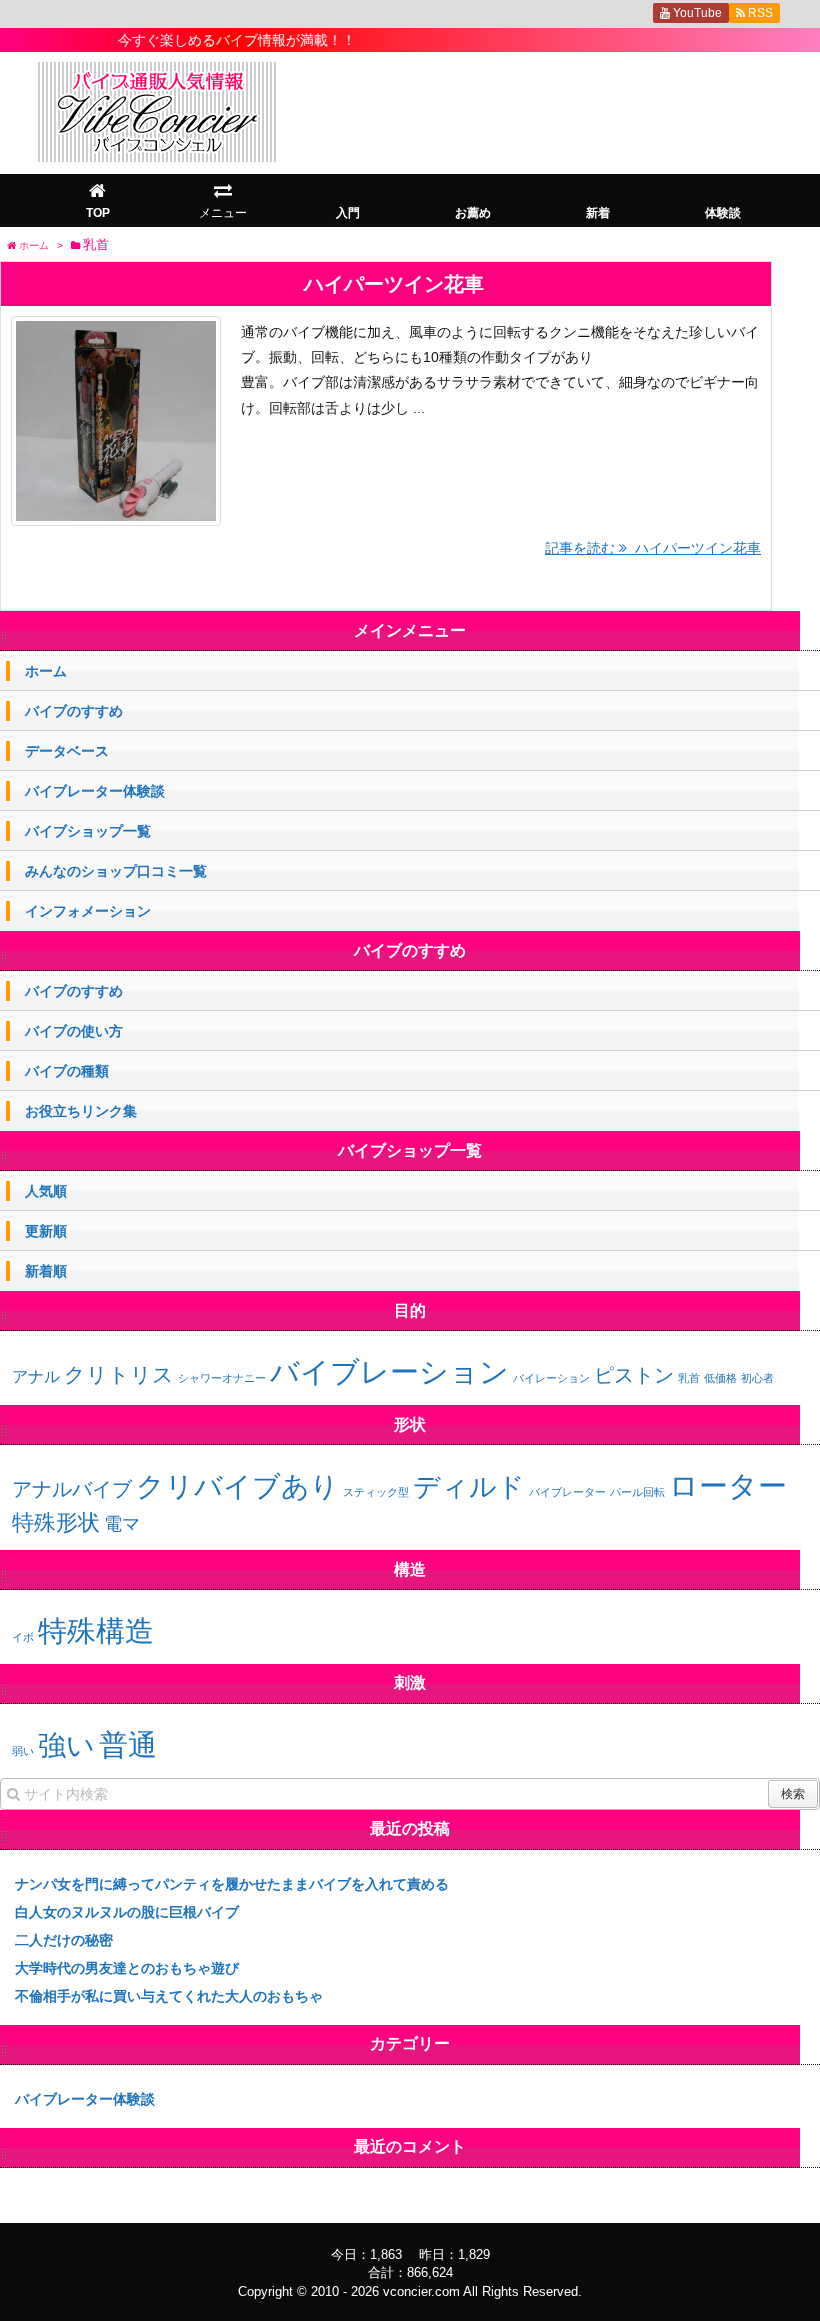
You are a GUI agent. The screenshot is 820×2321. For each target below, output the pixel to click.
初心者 (757, 1378)
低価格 (720, 1378)
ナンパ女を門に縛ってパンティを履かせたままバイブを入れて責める (232, 1884)
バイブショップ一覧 (88, 831)
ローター (728, 1485)
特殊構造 (96, 1630)
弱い (23, 1751)
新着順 (46, 1271)
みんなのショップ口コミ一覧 (116, 871)
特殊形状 (56, 1522)
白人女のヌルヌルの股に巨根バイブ (127, 1912)
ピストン (634, 1375)
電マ (122, 1524)
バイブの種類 (67, 1071)
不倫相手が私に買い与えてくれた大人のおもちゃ (169, 1996)
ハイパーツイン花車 (394, 284)
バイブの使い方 (74, 1031)
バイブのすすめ (74, 711)
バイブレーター (567, 1492)
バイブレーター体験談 (95, 791)
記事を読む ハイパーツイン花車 (653, 548)
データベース (67, 751)
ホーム (46, 671)
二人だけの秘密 (64, 1940)
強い (66, 1745)
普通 (128, 1744)
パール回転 (637, 1492)
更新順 (46, 1231)
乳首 (689, 1378)
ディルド (469, 1487)
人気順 (46, 1191)
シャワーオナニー (222, 1378)
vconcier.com (421, 2291)
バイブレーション (389, 1371)
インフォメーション (88, 911)
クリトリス (119, 1374)
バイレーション (551, 1378)
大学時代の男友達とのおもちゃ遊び (127, 1968)
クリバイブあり (237, 1486)
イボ (23, 1637)
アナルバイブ (72, 1489)
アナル (36, 1376)
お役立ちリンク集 (81, 1111)
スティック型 (376, 1492)
